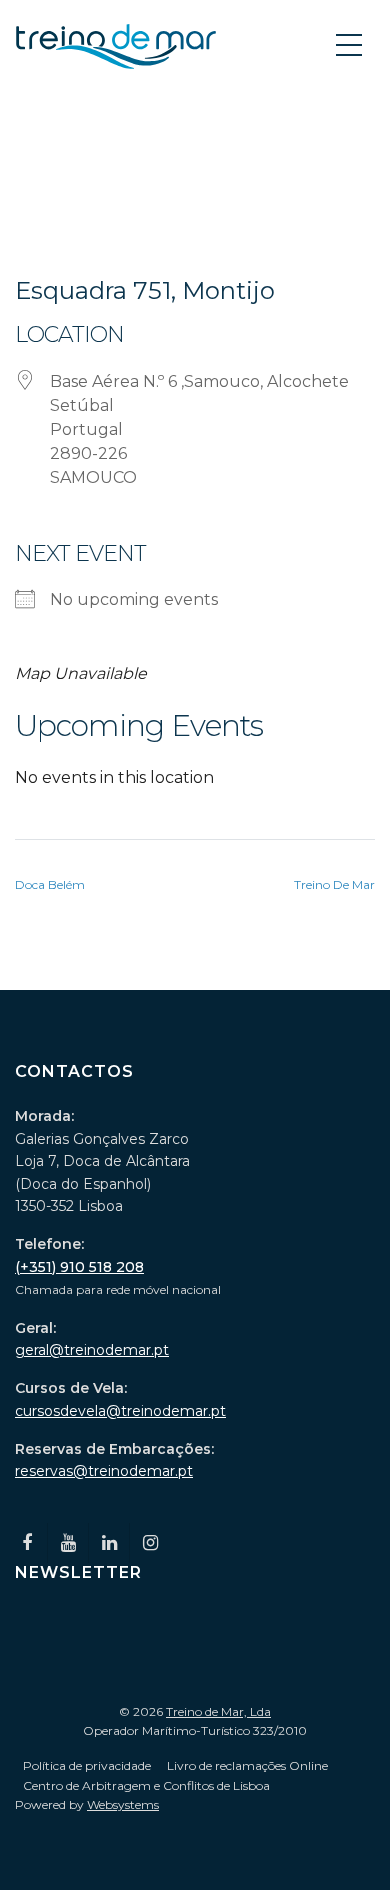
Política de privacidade (87, 1765)
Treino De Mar (334, 884)
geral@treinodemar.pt (92, 1350)
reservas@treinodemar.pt (104, 1471)
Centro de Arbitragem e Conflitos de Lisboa (146, 1785)
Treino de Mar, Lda (218, 1711)
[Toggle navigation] (351, 44)
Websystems (123, 1804)
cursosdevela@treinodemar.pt (120, 1411)
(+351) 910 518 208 (79, 1267)
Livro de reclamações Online (247, 1765)
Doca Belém (50, 884)
